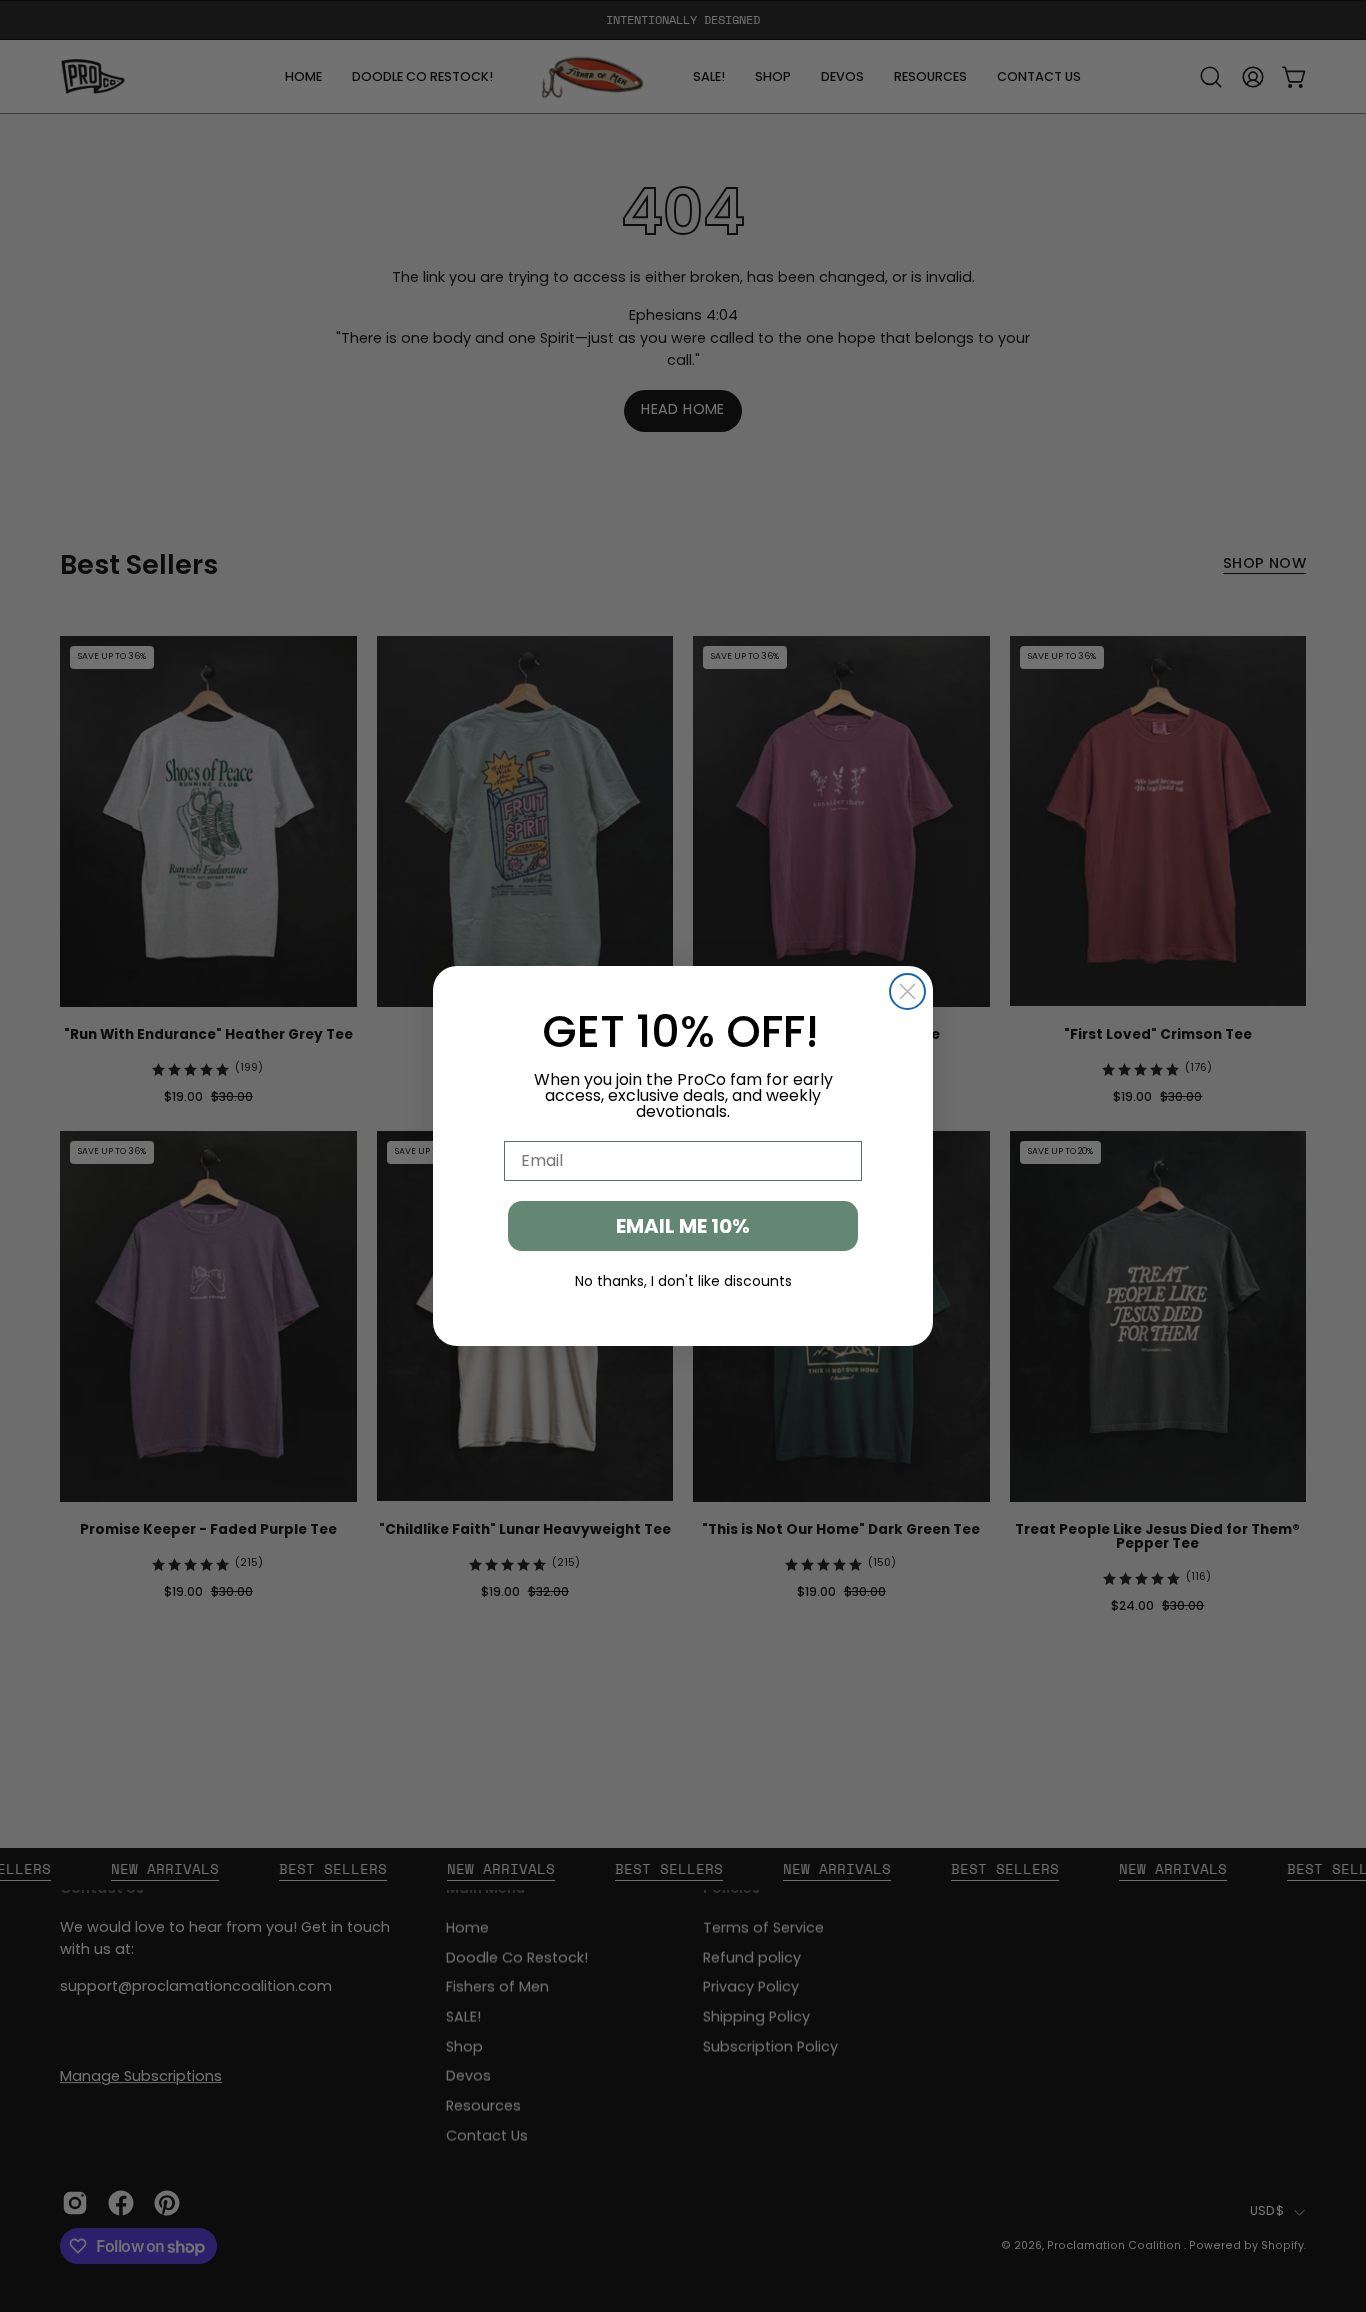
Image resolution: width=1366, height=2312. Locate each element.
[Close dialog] (907, 991)
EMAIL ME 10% (683, 1226)
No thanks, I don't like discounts (683, 1281)
